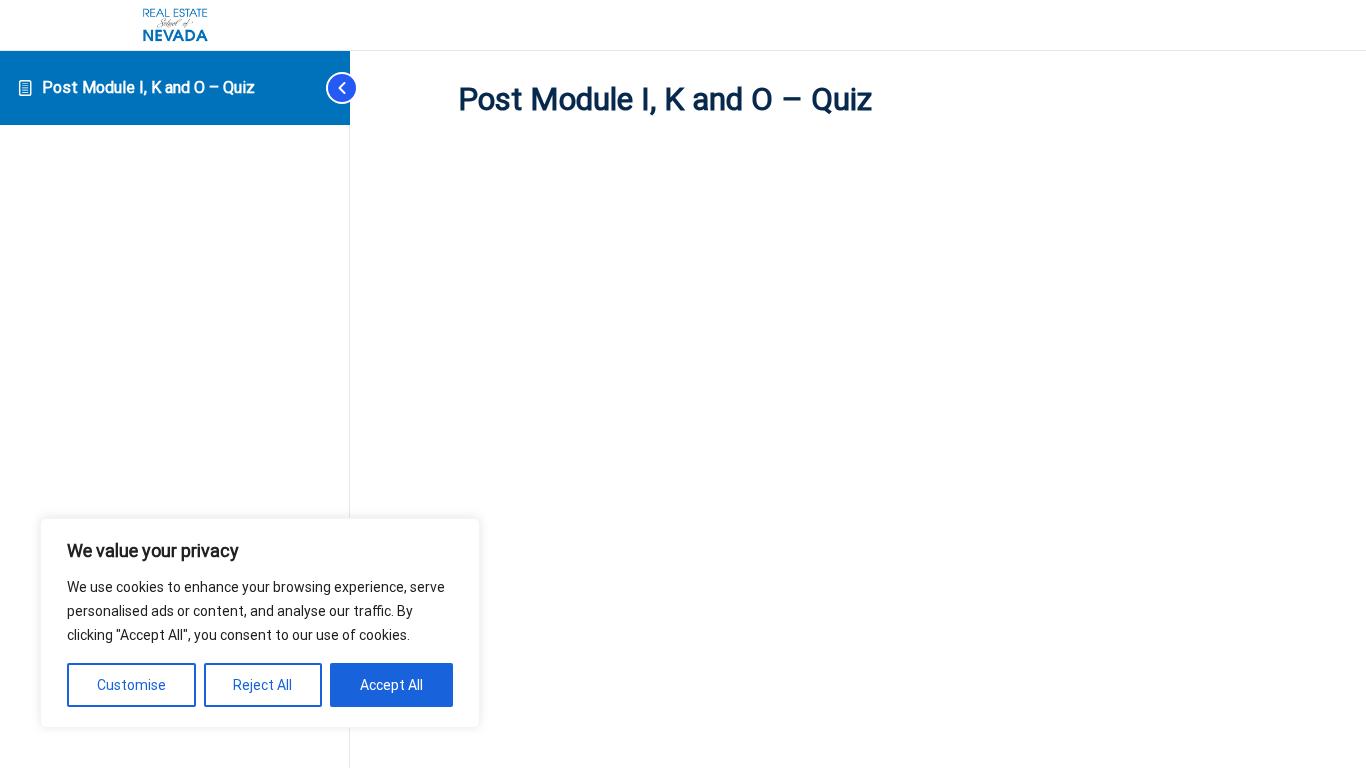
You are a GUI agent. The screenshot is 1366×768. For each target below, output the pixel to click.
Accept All (391, 685)
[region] (260, 623)
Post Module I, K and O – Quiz (148, 87)
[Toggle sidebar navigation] (320, 87)
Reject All (262, 685)
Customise (131, 685)
